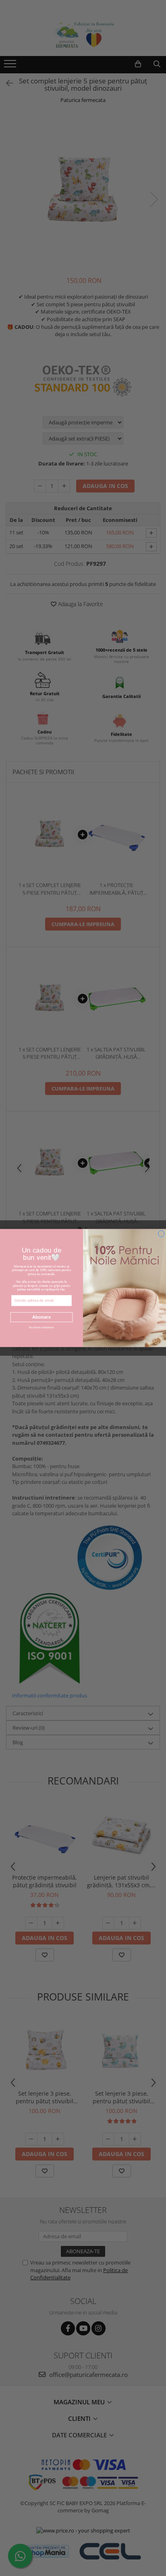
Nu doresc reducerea (41, 1327)
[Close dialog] (161, 1234)
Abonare (41, 1317)
